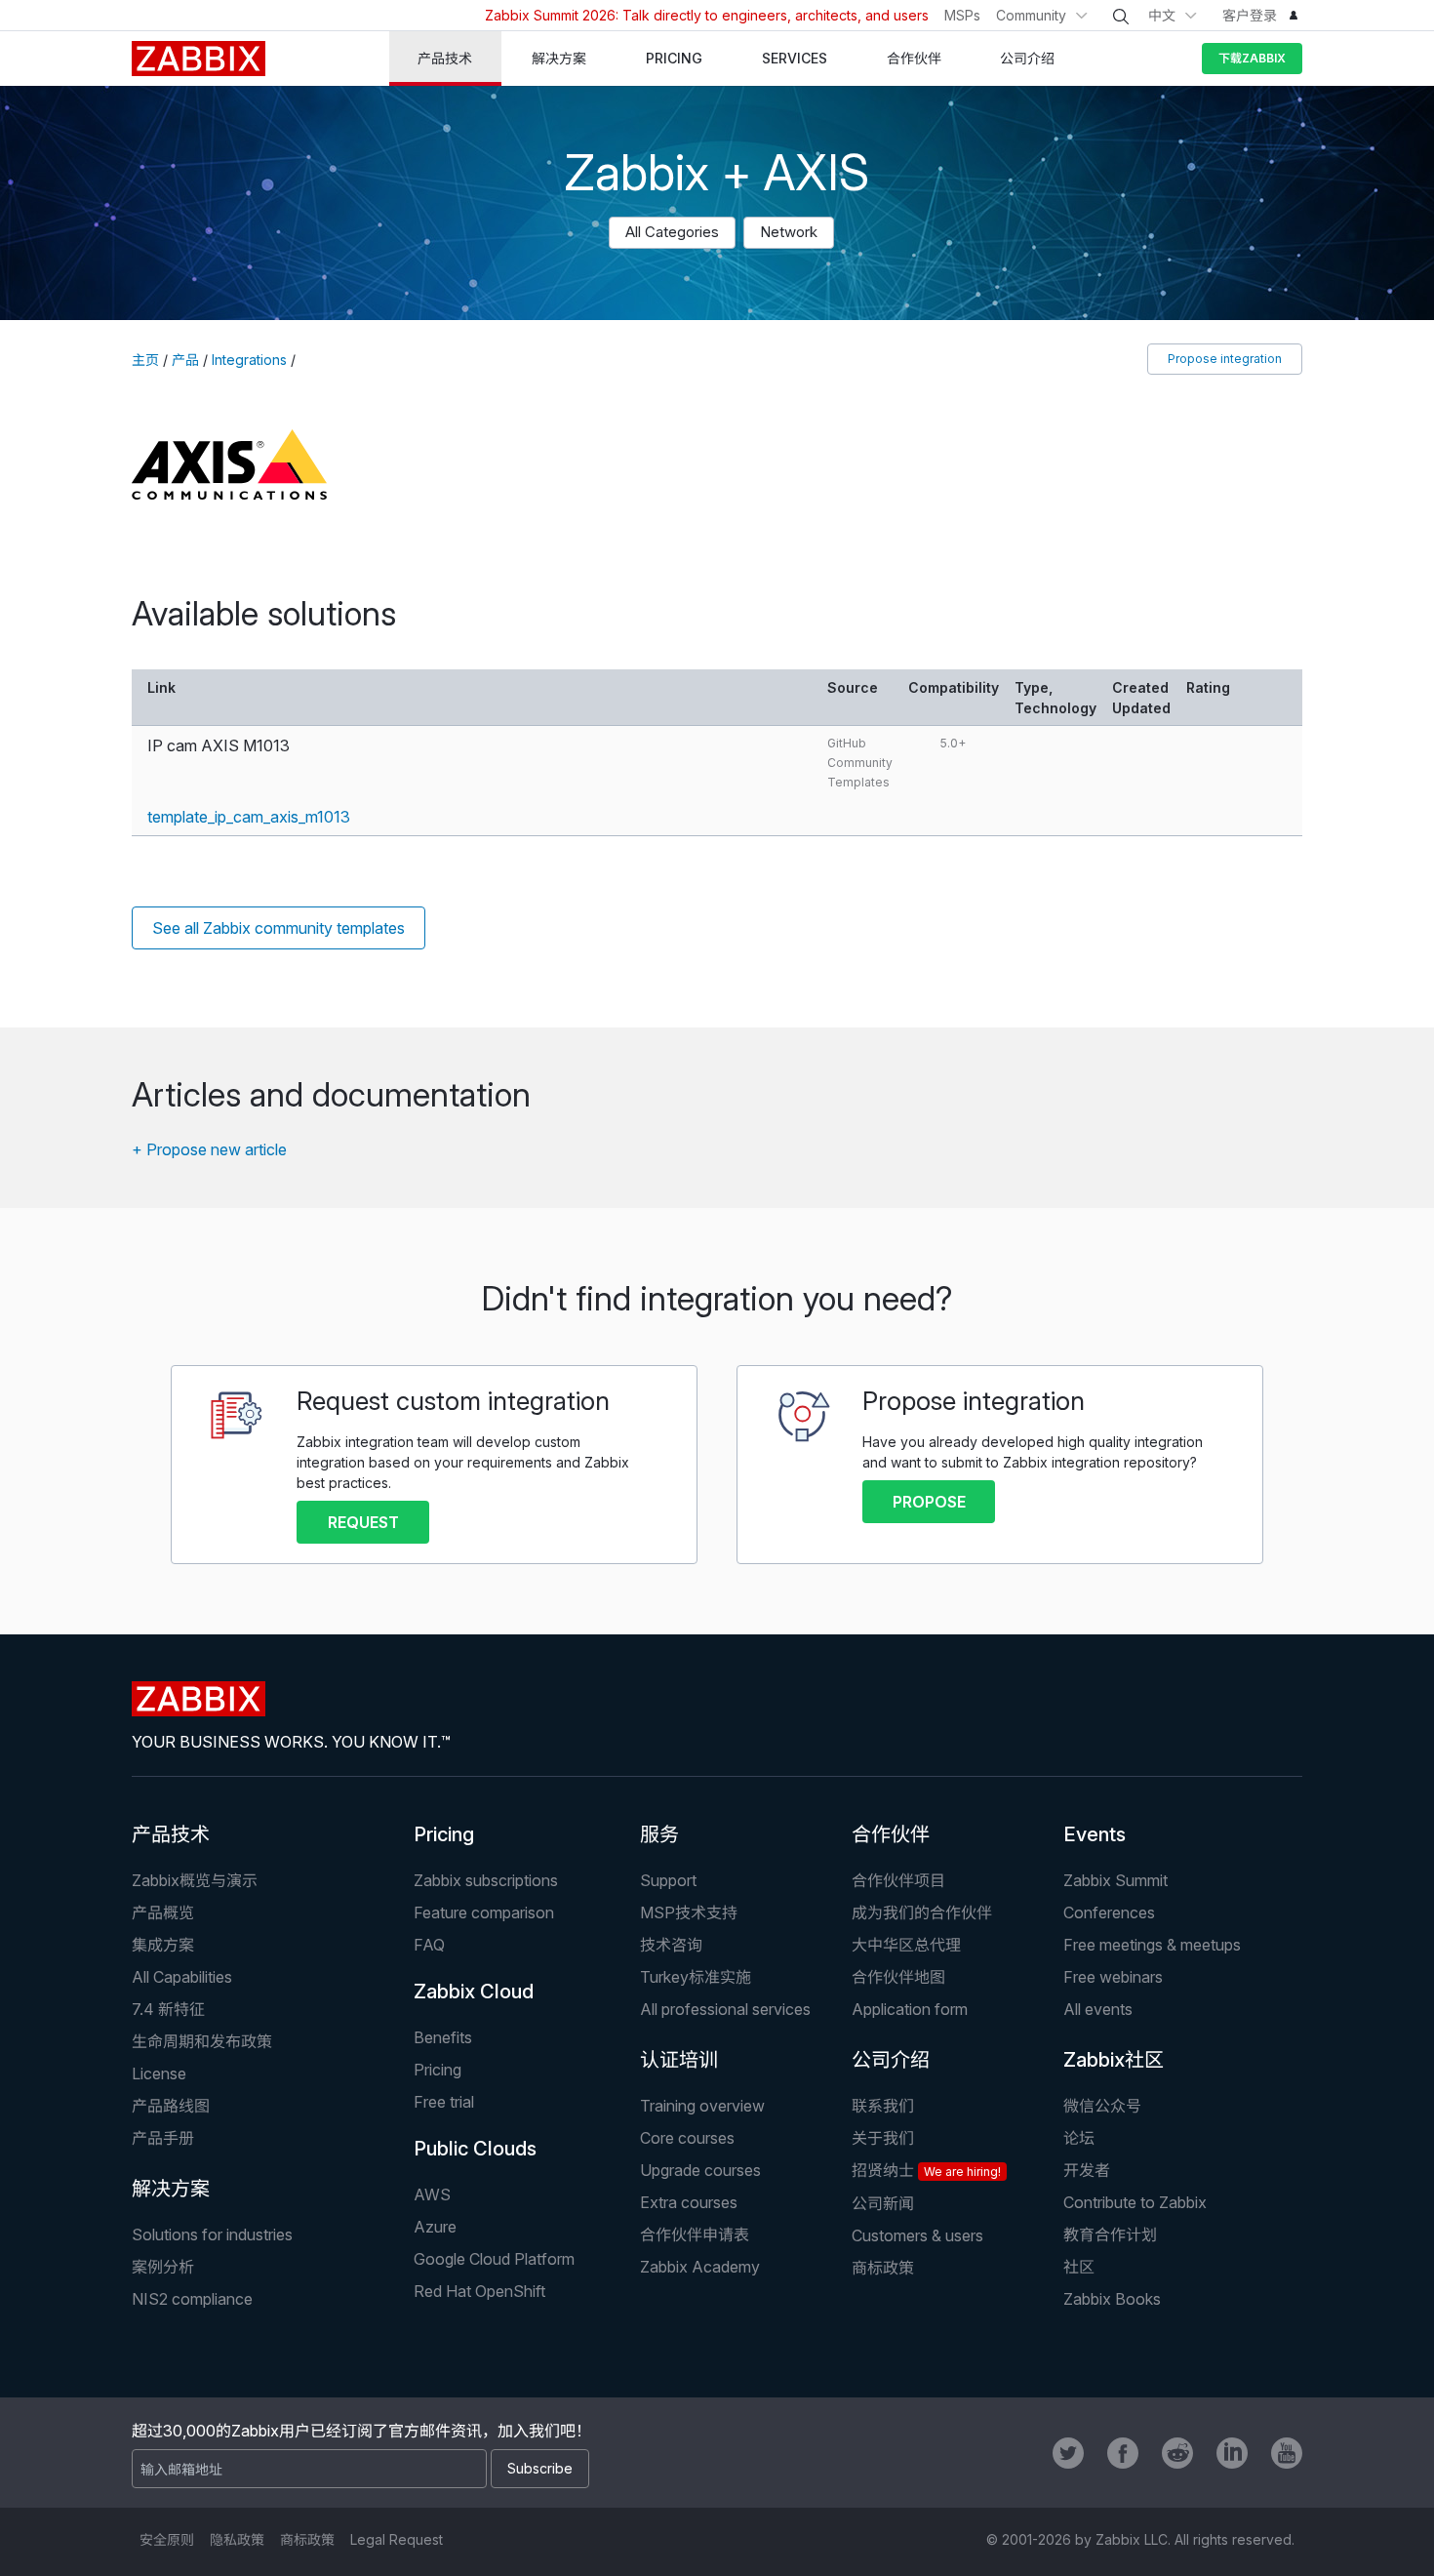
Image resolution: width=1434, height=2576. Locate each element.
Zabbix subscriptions (486, 1880)
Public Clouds (475, 2149)
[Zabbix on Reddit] (1177, 2453)
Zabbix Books (1112, 2299)
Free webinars (1113, 1977)
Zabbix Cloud (474, 1992)
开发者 (1087, 2170)
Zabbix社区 (1114, 2060)
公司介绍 (891, 2060)
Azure (435, 2227)
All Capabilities (182, 1977)
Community (1031, 15)
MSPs (962, 15)
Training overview (702, 2106)
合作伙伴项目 (898, 1880)
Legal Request (397, 2539)
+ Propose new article (209, 1149)
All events (1098, 2009)
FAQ (429, 1945)
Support (668, 1880)
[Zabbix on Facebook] (1123, 2453)
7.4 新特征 (168, 2009)
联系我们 (883, 2106)
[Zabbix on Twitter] (1068, 2453)
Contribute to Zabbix (1135, 2202)
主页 (145, 360)
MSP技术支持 (689, 1912)
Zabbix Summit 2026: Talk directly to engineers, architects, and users (707, 15)
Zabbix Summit (1115, 1880)
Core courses (687, 2138)
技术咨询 (671, 1945)
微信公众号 (1102, 2106)
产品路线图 (171, 2106)
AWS (432, 2194)
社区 (1079, 2267)
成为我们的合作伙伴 (922, 1912)
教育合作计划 (1110, 2234)
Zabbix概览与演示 (195, 1880)
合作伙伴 (891, 1834)
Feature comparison (484, 1912)
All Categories (672, 232)
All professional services (725, 2009)
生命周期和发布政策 (202, 2041)
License (159, 2073)
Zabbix (199, 59)
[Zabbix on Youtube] (1287, 2453)
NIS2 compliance (192, 2299)
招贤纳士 (926, 2170)
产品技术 (171, 1834)
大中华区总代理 (906, 1945)
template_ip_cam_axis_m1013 (249, 817)
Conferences (1109, 1912)
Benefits (443, 2037)
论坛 (1079, 2138)
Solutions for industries (212, 2234)
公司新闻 (883, 2203)
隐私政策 (237, 2539)
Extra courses (689, 2202)
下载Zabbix (1252, 58)
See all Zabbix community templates (279, 928)
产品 (185, 360)
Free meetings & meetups (1152, 1945)
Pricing (444, 1834)
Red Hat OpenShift (479, 2291)
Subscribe (540, 2468)
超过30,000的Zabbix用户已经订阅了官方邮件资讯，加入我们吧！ (361, 2431)
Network (789, 232)
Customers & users (917, 2235)
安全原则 (167, 2539)
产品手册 (163, 2138)
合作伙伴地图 (898, 1977)
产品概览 (163, 1912)
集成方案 (163, 1945)
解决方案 (171, 2189)
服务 (659, 1834)
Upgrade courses (700, 2170)
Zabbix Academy (700, 2267)
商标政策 (883, 2268)
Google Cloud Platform (494, 2259)
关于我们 (883, 2138)
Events (1095, 1834)
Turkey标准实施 (696, 1977)
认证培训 (679, 2060)
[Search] (1121, 17)
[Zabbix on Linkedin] (1232, 2453)
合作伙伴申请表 (695, 2234)
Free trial (444, 2102)
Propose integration (1225, 359)
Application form (910, 2009)
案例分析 (163, 2267)
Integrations (249, 360)
